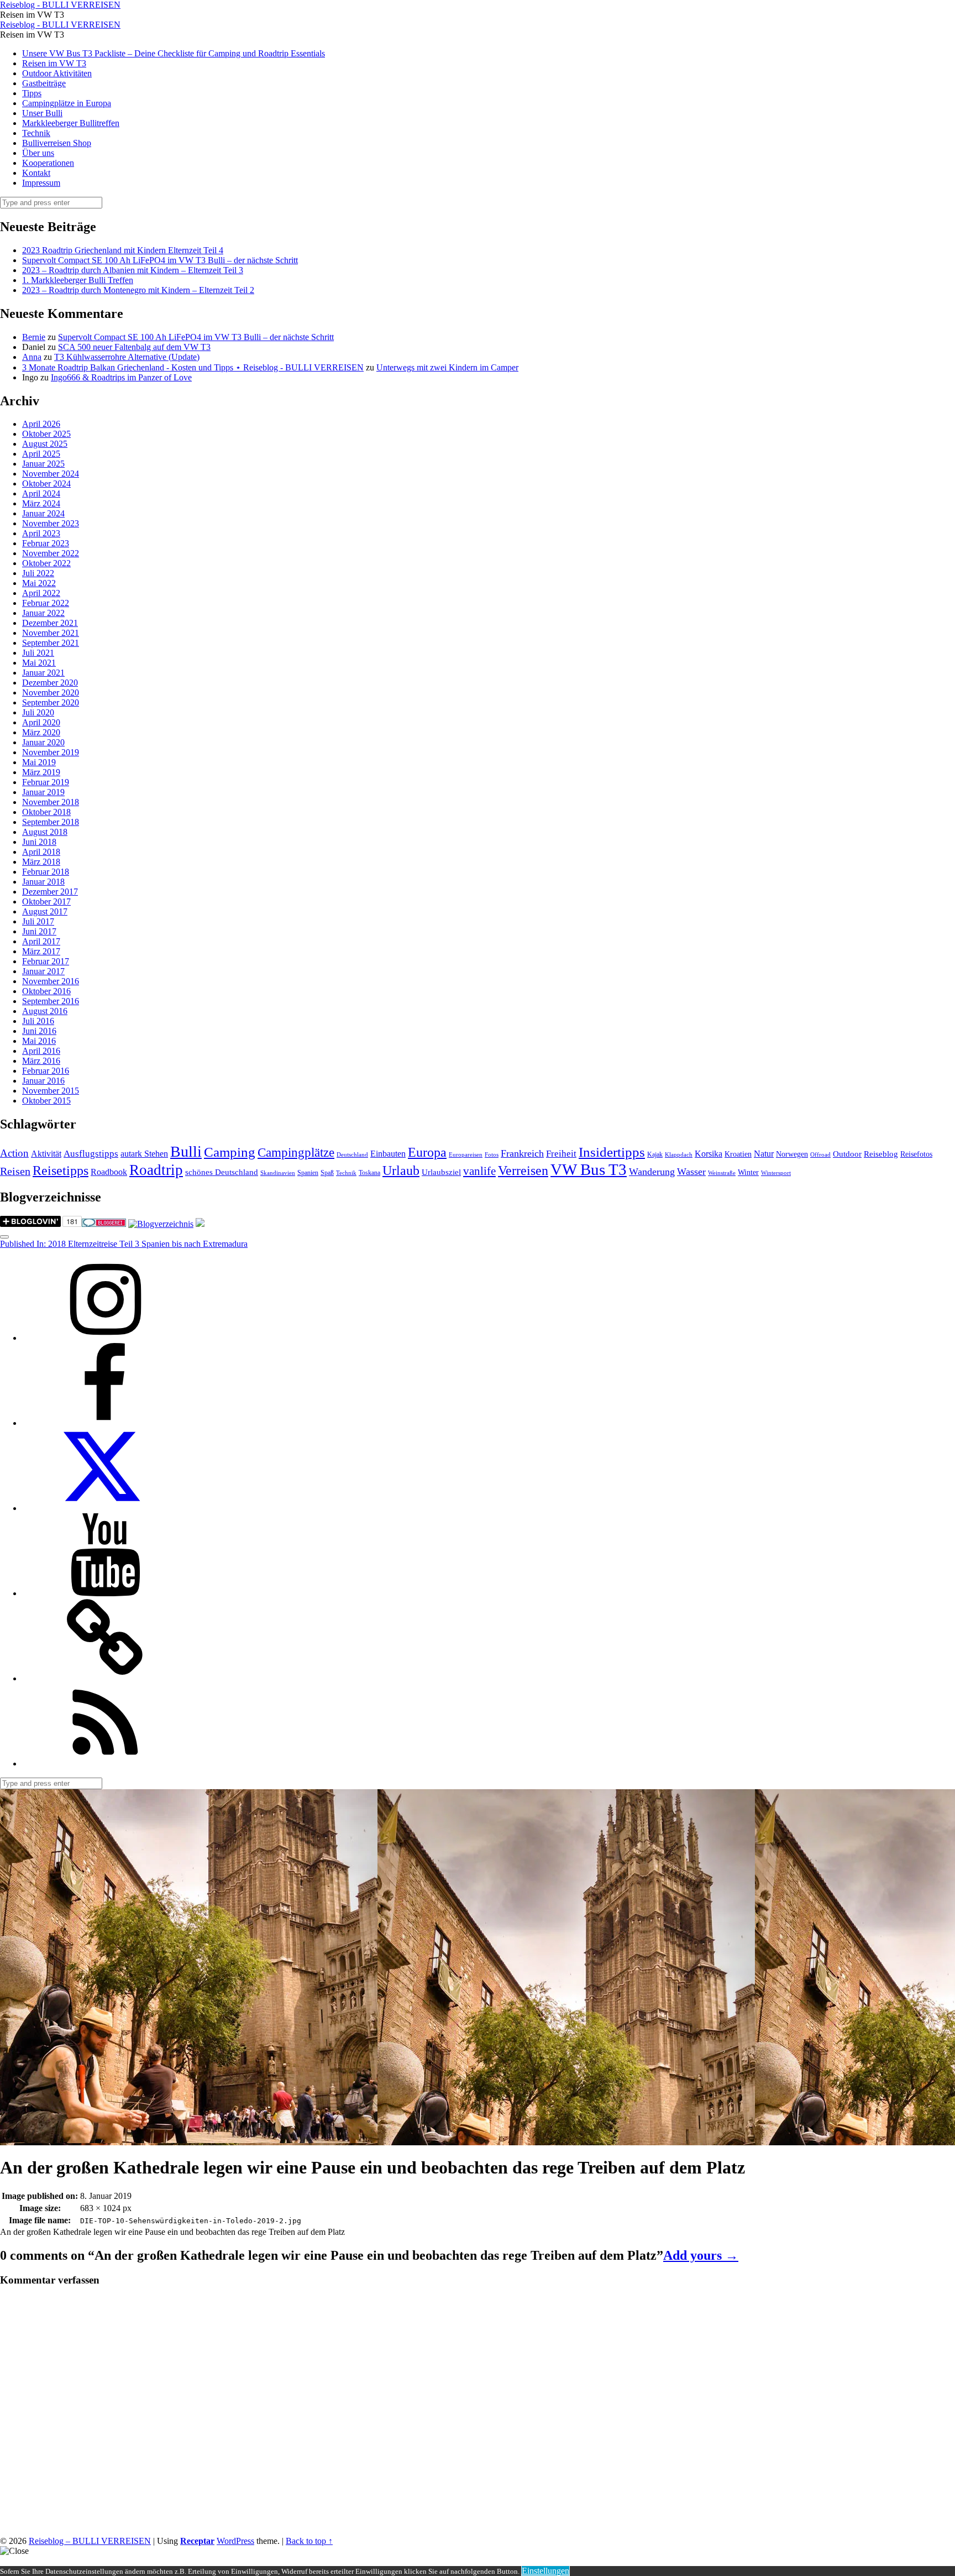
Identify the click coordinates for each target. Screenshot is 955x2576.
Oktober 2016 (46, 991)
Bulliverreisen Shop (57, 143)
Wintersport (776, 1173)
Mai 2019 (39, 762)
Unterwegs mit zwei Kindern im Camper (447, 367)
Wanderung (652, 1172)
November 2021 (51, 633)
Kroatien (738, 1154)
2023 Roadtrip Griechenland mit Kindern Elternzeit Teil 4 (123, 250)
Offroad (820, 1155)
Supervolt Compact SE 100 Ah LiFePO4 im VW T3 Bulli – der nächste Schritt (160, 260)
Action (14, 1153)
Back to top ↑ (309, 2541)
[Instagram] (105, 1338)
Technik (36, 133)
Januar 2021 (43, 673)
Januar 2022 (43, 613)
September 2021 (51, 643)
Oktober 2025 (46, 434)
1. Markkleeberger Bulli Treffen (78, 280)
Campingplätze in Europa (67, 103)
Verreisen (523, 1171)
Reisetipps (61, 1171)
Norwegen (792, 1154)
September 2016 (51, 1001)
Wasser (691, 1172)
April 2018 (41, 852)
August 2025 (45, 444)
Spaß (327, 1173)
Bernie (34, 337)
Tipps (32, 93)
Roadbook (109, 1172)
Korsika (709, 1154)
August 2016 (45, 1011)
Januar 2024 (43, 513)
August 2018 (45, 832)
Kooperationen (48, 163)
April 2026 (41, 424)
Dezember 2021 (50, 623)
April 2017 (41, 941)
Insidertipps (612, 1152)
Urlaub (401, 1171)
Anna (32, 357)
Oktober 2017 (46, 902)
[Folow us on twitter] (105, 1508)
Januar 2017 (43, 971)
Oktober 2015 (46, 1101)
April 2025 (41, 454)
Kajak (655, 1154)
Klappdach (679, 1155)
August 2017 (45, 911)
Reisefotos (916, 1154)
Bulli (186, 1151)
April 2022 (41, 593)
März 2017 (41, 951)
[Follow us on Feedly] (105, 1764)
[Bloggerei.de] (104, 1224)
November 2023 (51, 523)
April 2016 (41, 1051)
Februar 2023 (46, 543)
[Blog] (161, 1224)
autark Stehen (144, 1154)
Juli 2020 (38, 712)
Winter (748, 1172)
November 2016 (51, 981)
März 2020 (41, 732)
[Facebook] (105, 1423)
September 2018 (51, 822)
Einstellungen (545, 2571)
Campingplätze (296, 1152)
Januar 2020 (43, 742)
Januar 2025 (43, 464)
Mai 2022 (39, 583)
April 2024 (41, 493)
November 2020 (51, 693)
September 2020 (51, 702)
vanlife (479, 1171)
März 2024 (41, 503)
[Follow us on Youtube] (105, 1593)
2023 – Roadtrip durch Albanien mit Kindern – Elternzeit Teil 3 (133, 270)
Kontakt (36, 173)
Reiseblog (881, 1154)
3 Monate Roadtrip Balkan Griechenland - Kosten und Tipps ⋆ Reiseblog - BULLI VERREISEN (193, 367)
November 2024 (51, 474)
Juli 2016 (38, 1021)
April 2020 (41, 722)
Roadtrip (156, 1170)
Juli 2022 (38, 573)
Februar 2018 (46, 872)
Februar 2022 (46, 603)
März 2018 (41, 862)
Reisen (15, 1171)
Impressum (41, 183)
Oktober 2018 (46, 812)
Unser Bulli (42, 113)
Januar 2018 (43, 882)
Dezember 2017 (50, 892)
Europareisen (466, 1155)
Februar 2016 (46, 1071)
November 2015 (51, 1091)
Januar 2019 (43, 792)
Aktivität (46, 1154)
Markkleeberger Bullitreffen (71, 123)
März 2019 (41, 772)
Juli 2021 (38, 653)
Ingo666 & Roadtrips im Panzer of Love (121, 377)
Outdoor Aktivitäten (57, 73)
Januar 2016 (43, 1081)
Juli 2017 (38, 921)
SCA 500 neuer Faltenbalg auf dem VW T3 (134, 347)
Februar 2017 (46, 961)
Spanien (308, 1173)
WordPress (235, 2541)
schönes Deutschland (222, 1172)
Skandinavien (278, 1173)
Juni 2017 (39, 931)
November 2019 (51, 752)
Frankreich (522, 1153)
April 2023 (41, 533)
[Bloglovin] (105, 1678)
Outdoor (847, 1154)
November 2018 (51, 802)
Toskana (369, 1173)
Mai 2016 (39, 1041)
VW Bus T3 (589, 1169)
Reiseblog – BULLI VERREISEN (90, 2541)
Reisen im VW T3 (54, 63)
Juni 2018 (39, 842)
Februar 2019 (46, 782)
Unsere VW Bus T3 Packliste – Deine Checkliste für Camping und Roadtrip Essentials (174, 53)
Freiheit (561, 1154)
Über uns (38, 153)
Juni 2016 (39, 1031)
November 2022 (51, 553)
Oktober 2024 (46, 484)
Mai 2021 (39, 663)
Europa (427, 1152)
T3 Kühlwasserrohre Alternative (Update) (127, 357)
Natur (764, 1154)
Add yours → (701, 2255)
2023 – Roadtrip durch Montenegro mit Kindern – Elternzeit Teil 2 (138, 290)
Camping (230, 1152)
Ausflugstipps (91, 1154)
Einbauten (388, 1154)
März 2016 (41, 1061)
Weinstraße (722, 1173)
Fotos (492, 1155)
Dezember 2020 (50, 683)
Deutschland (352, 1155)
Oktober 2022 (46, 563)
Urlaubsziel (441, 1172)
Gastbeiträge (44, 83)
